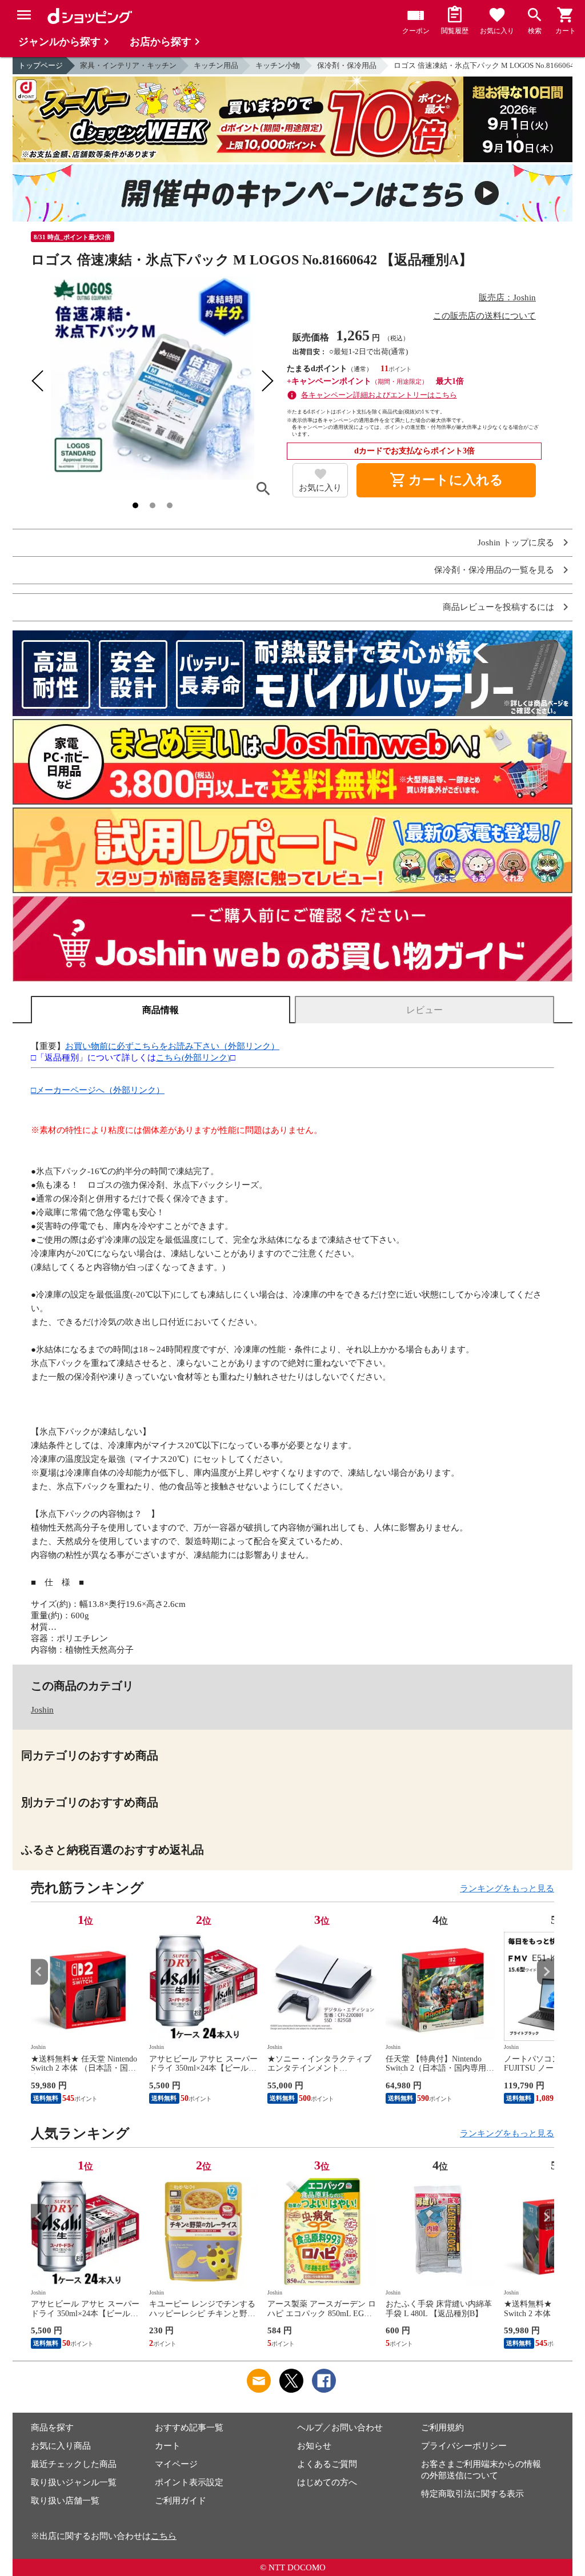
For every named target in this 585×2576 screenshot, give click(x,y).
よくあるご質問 (327, 2464)
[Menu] (24, 15)
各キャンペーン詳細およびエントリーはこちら (379, 395)
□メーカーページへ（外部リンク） (98, 1090)
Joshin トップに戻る (516, 543)
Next (546, 1972)
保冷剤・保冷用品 (347, 65)
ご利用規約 (442, 2428)
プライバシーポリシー (464, 2446)
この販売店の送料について (484, 316)
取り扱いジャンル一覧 (74, 2482)
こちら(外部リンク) (193, 1058)
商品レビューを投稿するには (498, 607)
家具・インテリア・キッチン (128, 65)
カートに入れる (446, 480)
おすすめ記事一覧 (189, 2428)
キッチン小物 (278, 65)
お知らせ (314, 2446)
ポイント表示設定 (189, 2482)
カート (168, 2446)
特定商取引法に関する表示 (472, 2494)
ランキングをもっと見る (507, 1888)
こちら (164, 2536)
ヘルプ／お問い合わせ (340, 2428)
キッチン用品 (216, 65)
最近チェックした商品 (74, 2464)
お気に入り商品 (61, 2446)
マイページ (176, 2464)
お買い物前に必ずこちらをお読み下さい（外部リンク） (172, 1046)
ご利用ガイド (181, 2501)
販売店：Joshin (507, 298)
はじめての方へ (327, 2482)
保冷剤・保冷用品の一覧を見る (494, 570)
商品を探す (52, 2428)
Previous (39, 1972)
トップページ (41, 65)
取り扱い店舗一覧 (65, 2501)
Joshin (42, 1710)
